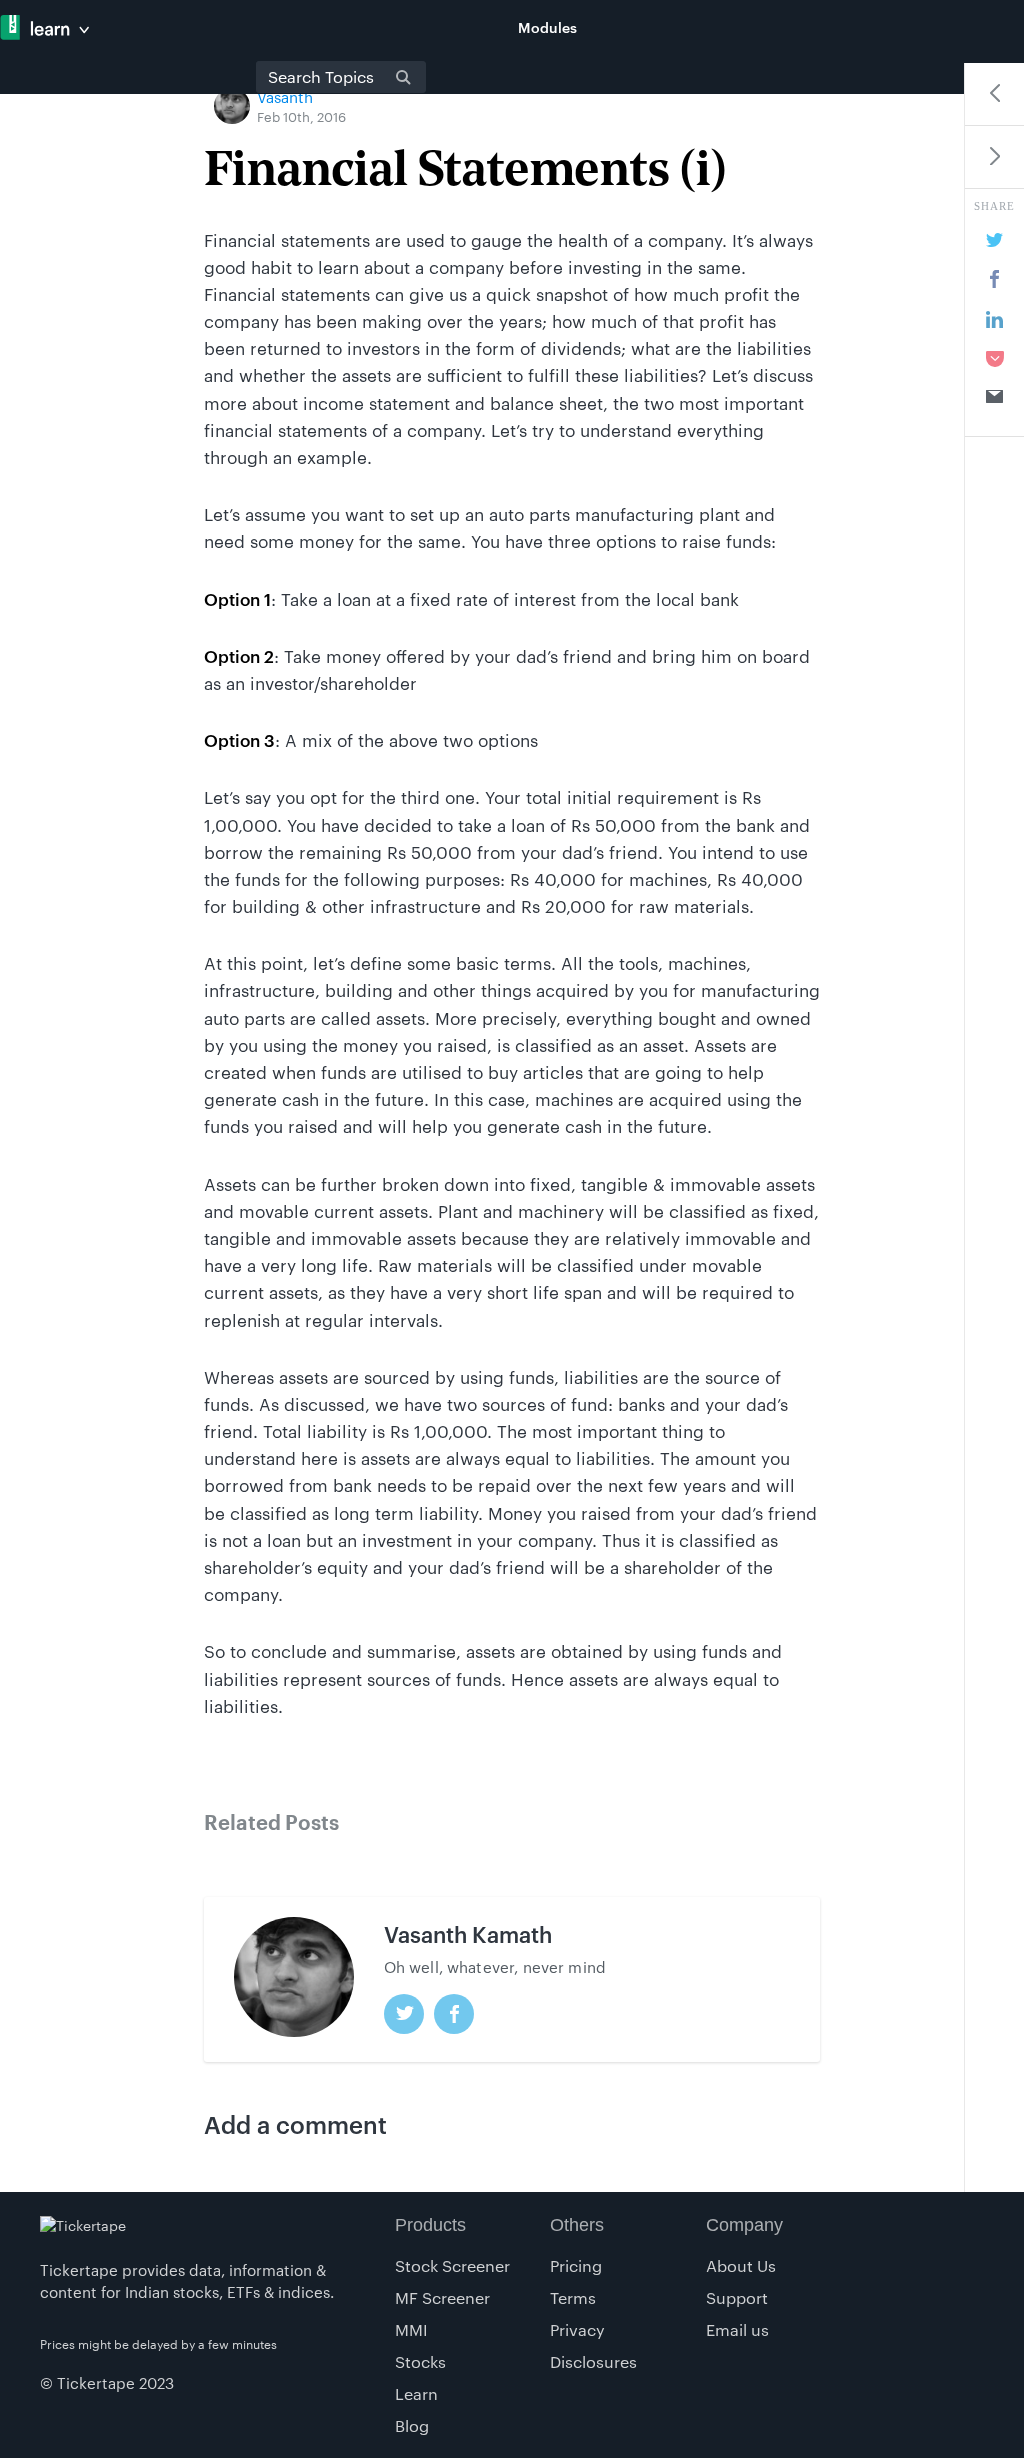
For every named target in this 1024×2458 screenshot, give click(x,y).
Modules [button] (547, 27)
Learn (416, 2393)
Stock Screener (452, 2265)
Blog (412, 2425)
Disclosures (593, 2361)
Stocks (420, 2361)
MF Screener (442, 2297)
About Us (741, 2265)
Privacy (577, 2329)
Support (737, 2297)
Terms (573, 2297)
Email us (737, 2329)
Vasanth (285, 97)
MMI (411, 2329)
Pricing (576, 2265)
